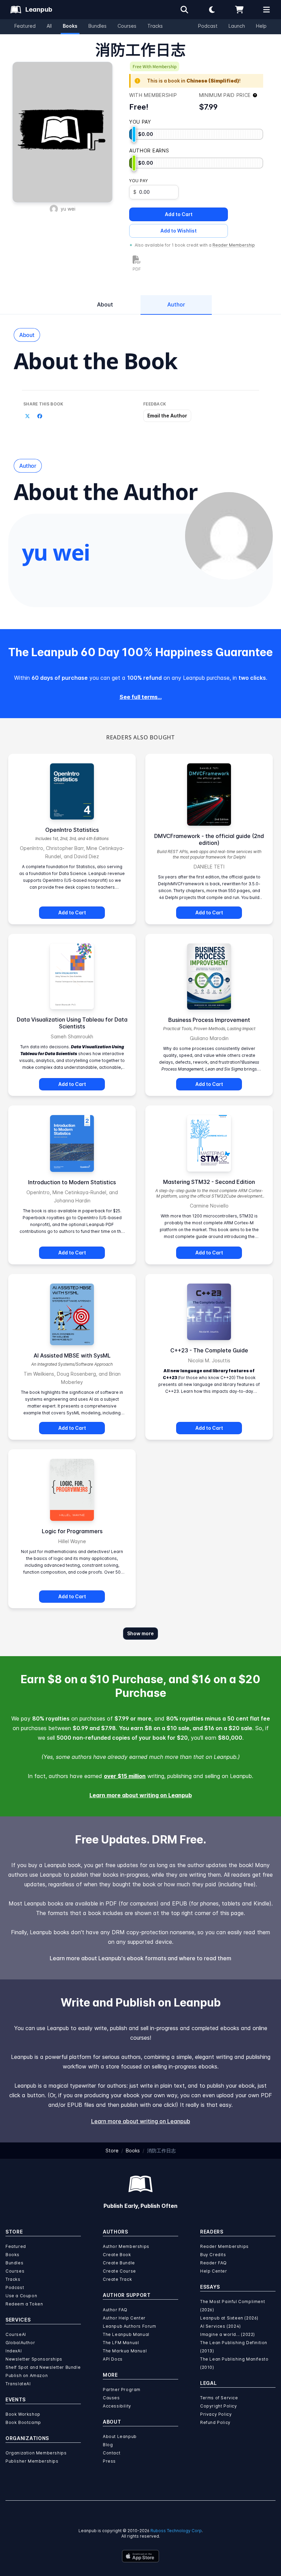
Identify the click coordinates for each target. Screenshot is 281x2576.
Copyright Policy (219, 2406)
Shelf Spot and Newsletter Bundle (43, 2367)
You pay (138, 181)
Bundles (97, 26)
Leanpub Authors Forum (130, 2326)
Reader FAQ (213, 2263)
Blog (108, 2445)
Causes (111, 2398)
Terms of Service (219, 2398)
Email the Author (167, 416)
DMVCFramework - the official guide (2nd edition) (209, 839)
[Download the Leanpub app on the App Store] (140, 2556)
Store (112, 2150)
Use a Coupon (21, 2296)
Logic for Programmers (72, 1531)
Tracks (155, 26)
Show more (140, 1633)
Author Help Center (124, 2318)
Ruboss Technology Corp (176, 2531)
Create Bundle (119, 2263)
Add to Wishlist (179, 231)
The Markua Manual (125, 2351)
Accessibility (117, 2406)
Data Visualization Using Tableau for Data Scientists (72, 1023)
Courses (127, 26)
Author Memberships (126, 2246)
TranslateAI (18, 2384)
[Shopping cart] (239, 10)
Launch (237, 26)
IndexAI (14, 2351)
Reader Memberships (224, 2246)
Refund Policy (215, 2422)
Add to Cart (179, 214)
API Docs (113, 2359)
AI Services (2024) (221, 2326)
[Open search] (184, 10)
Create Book (117, 2255)
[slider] (134, 134)
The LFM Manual (121, 2343)
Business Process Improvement (209, 1020)
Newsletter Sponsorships (34, 2359)
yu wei (68, 209)
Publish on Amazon (27, 2375)
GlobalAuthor (20, 2343)
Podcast (208, 26)
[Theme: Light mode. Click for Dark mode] (212, 10)
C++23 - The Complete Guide (209, 1350)
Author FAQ (115, 2310)
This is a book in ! (194, 81)
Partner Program (122, 2390)
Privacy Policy (216, 2414)
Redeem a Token (24, 2304)
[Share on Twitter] (27, 416)
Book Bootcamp (23, 2422)
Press (109, 2461)
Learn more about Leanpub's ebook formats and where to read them (140, 1958)
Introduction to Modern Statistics (72, 1182)
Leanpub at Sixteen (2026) (229, 2318)
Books (70, 26)
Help (261, 26)
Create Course (119, 2271)
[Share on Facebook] (40, 416)
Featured (25, 26)
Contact (112, 2453)
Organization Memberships (36, 2453)
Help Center (214, 2271)
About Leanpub (120, 2436)
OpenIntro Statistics (72, 830)
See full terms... (141, 697)
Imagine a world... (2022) (228, 2334)
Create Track (117, 2279)
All (49, 26)
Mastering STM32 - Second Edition (209, 1182)
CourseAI (16, 2334)
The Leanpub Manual (126, 2334)
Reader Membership (234, 245)
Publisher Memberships (32, 2461)
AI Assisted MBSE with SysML (72, 1355)
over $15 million (125, 1776)
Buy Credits (213, 2255)
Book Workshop (23, 2414)
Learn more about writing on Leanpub (141, 1795)
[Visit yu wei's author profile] (229, 536)
